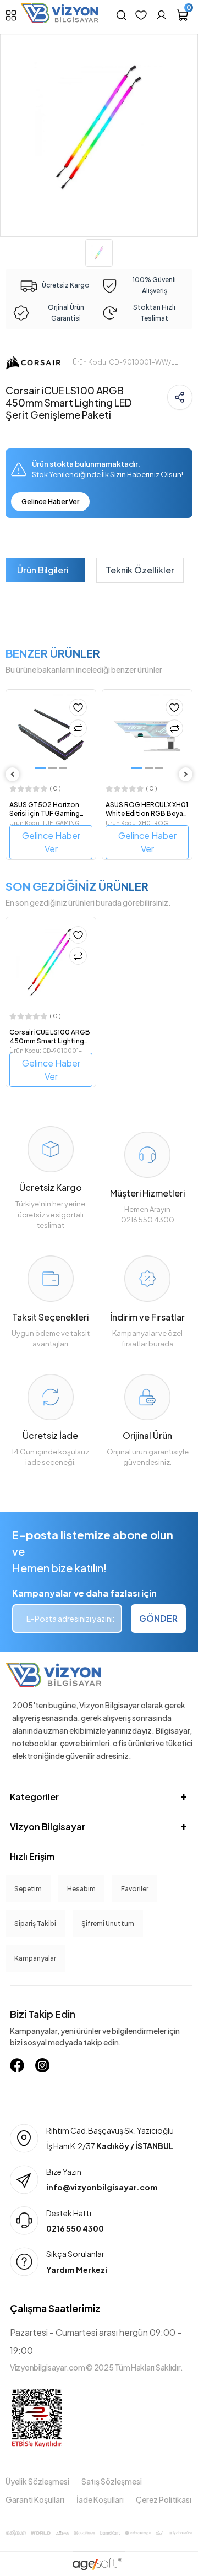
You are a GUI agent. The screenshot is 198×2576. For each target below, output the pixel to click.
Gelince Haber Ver (50, 502)
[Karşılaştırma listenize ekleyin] (78, 728)
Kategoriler (34, 1797)
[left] (13, 774)
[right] (186, 774)
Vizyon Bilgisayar (48, 1827)
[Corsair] (33, 362)
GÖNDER (158, 1618)
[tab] (43, 570)
